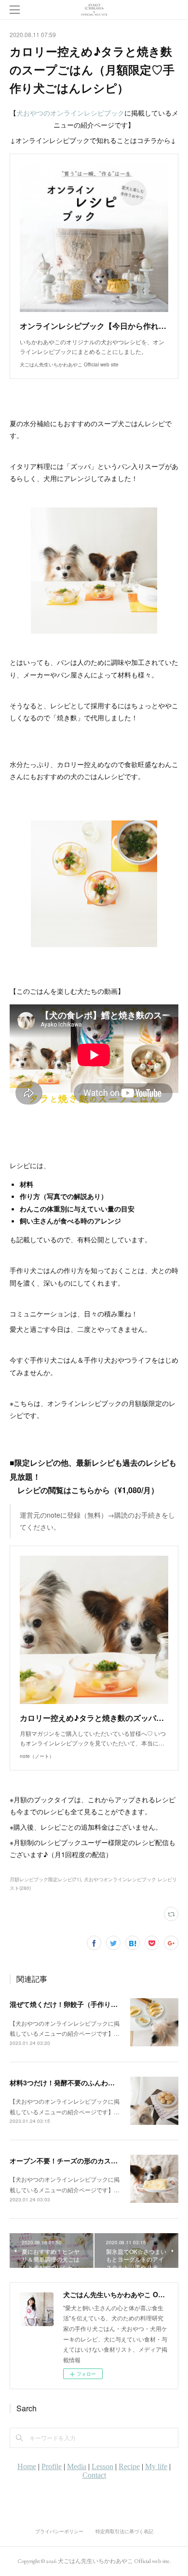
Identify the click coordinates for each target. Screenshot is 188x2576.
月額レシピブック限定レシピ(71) (45, 1879)
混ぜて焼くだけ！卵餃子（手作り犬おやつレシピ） (87, 2004)
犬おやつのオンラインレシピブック (70, 113)
